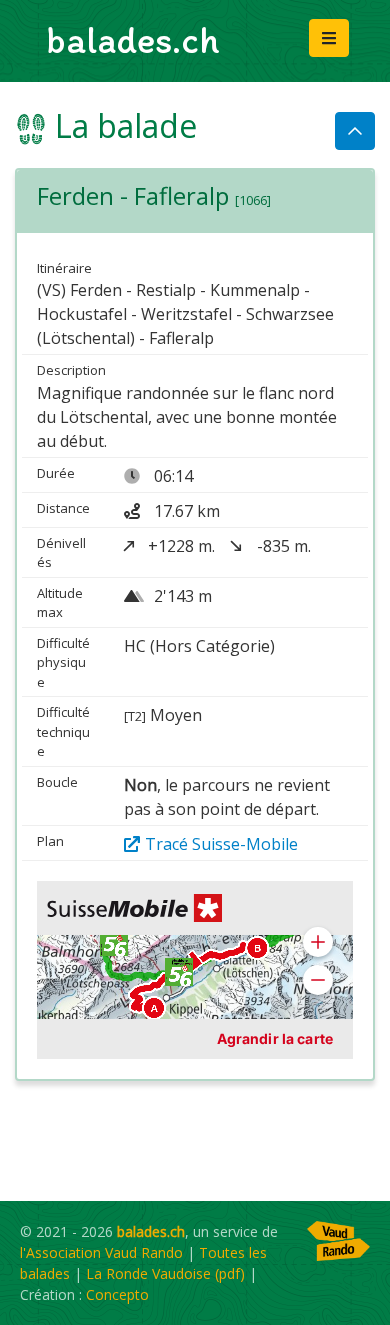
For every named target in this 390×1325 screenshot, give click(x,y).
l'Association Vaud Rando (101, 1252)
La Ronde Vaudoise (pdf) (165, 1273)
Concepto (117, 1294)
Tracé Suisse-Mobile (221, 844)
